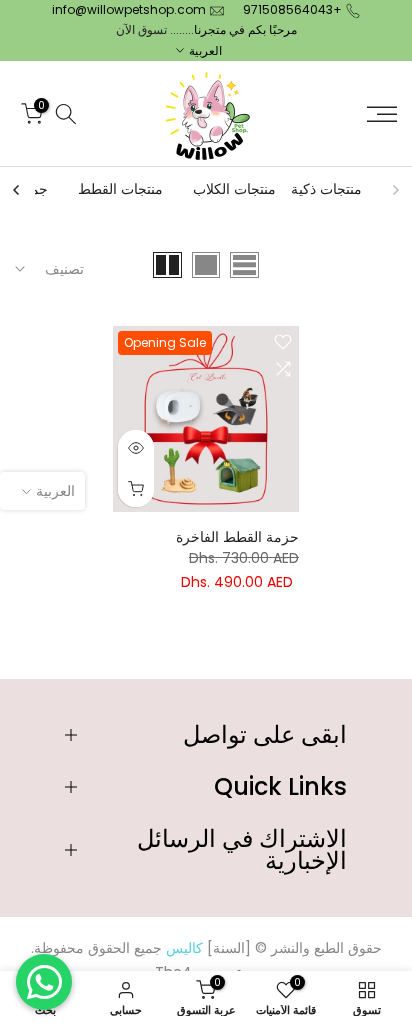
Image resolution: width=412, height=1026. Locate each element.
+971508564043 (292, 9)
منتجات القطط (120, 189)
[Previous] (395, 190)
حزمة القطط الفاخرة (237, 537)
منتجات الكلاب (234, 189)
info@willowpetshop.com (129, 9)
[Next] (17, 190)
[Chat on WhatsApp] (44, 982)
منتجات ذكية (326, 189)
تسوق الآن (141, 29)
